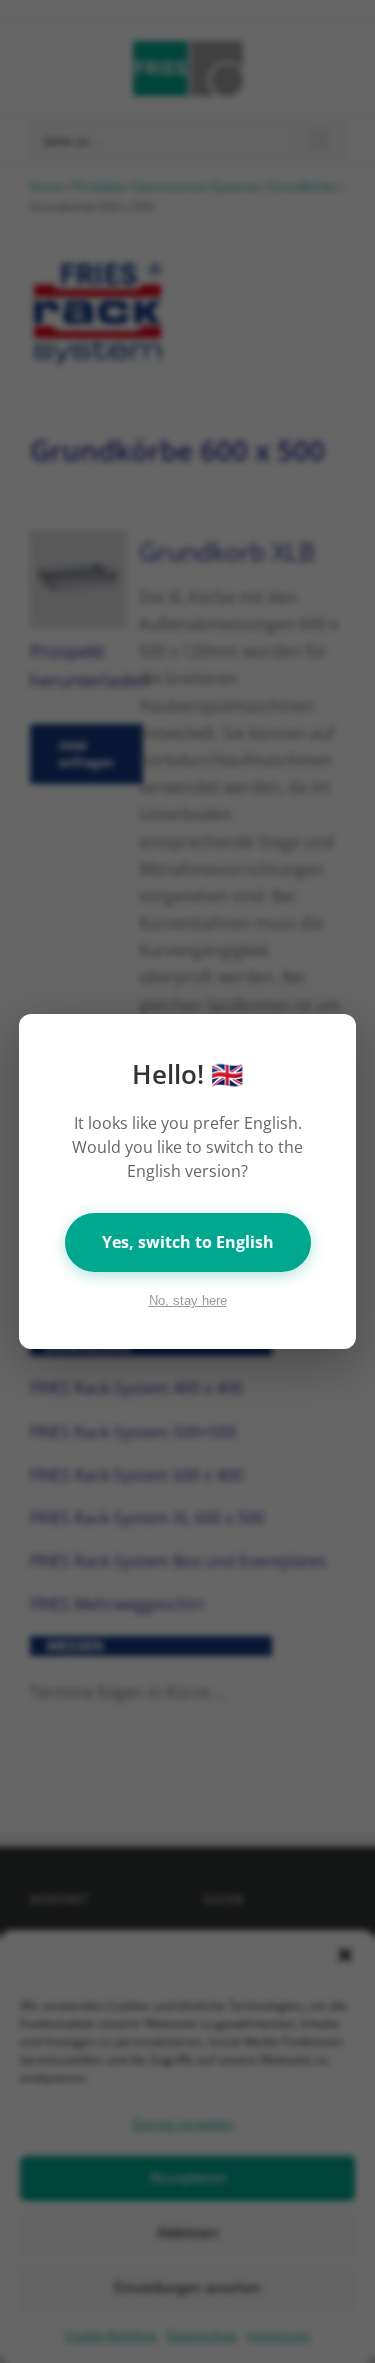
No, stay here (188, 1300)
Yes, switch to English (188, 1242)
